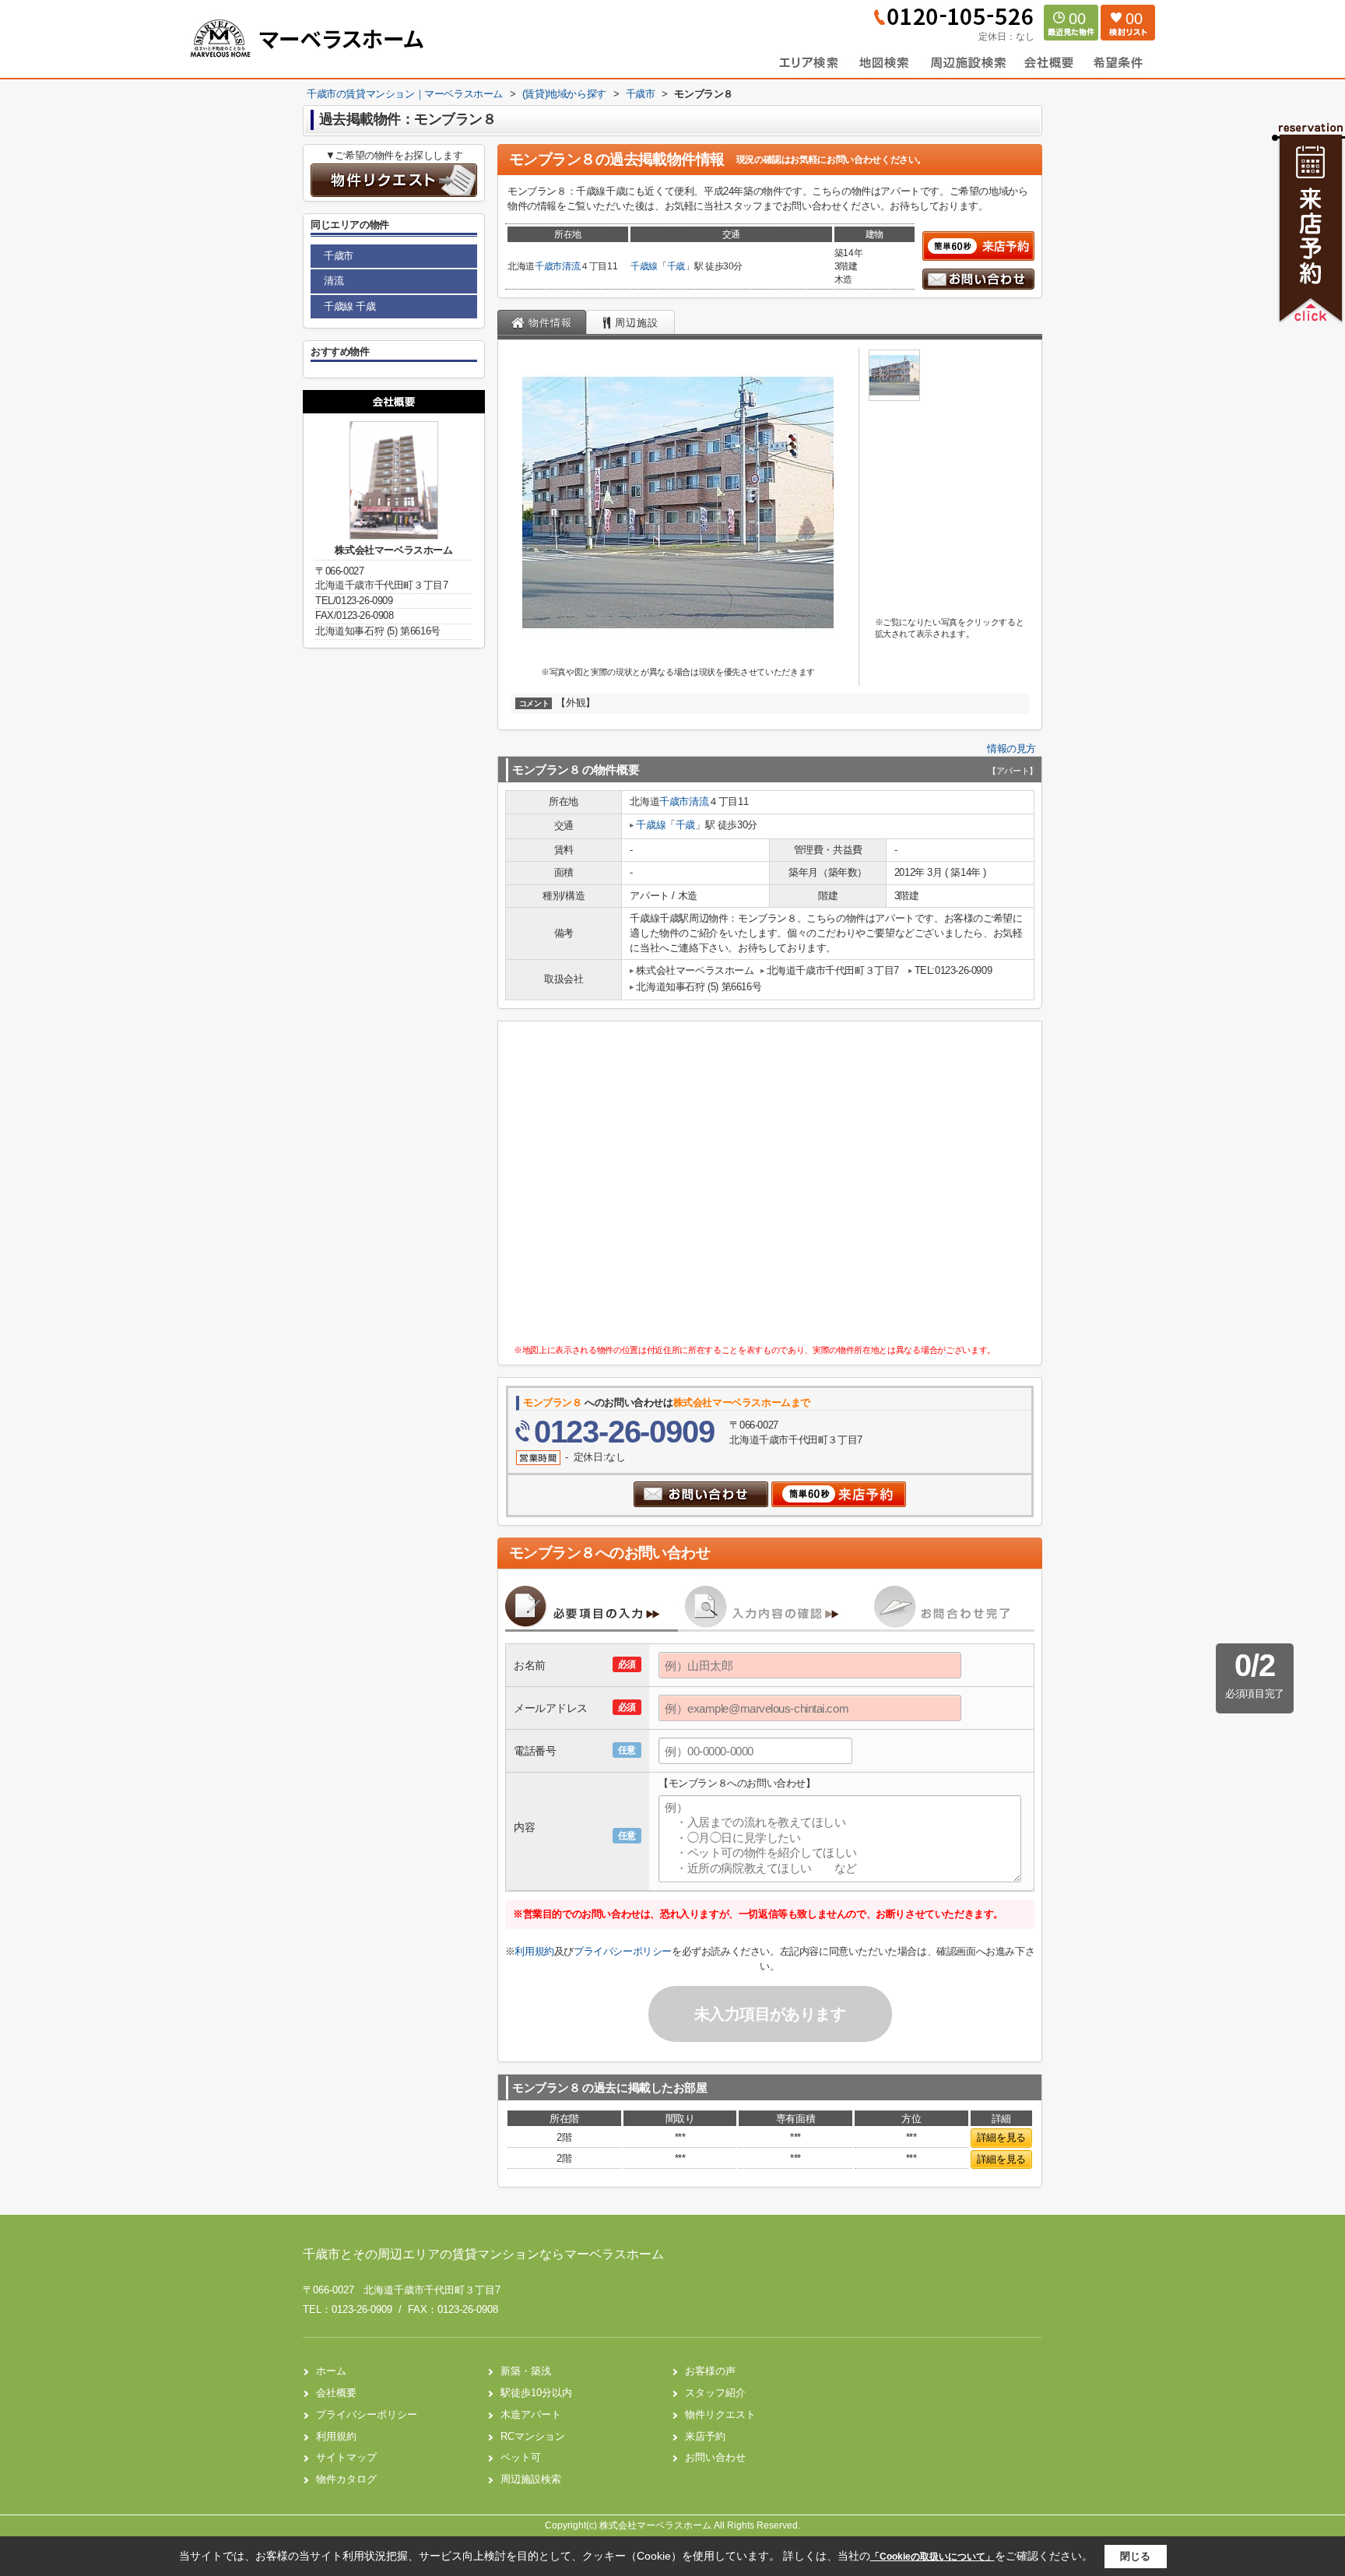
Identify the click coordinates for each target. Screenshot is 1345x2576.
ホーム (331, 2371)
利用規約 (534, 1951)
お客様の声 (710, 2371)
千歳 (676, 266)
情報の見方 (1011, 749)
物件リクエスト (720, 2414)
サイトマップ (346, 2457)
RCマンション (533, 2436)
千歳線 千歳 (350, 306)
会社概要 (336, 2393)
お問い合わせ (715, 2457)
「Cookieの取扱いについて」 (932, 2557)
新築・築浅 (526, 2371)
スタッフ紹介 (715, 2393)
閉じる (1135, 2556)
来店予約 (705, 2436)
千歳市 (548, 266)
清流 (571, 266)
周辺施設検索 (531, 2479)
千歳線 (644, 266)
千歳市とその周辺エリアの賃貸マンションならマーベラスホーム (483, 2254)
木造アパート (531, 2414)
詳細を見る (1001, 2137)
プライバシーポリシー (623, 1951)
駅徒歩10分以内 (536, 2393)
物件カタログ (346, 2479)
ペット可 (521, 2457)
